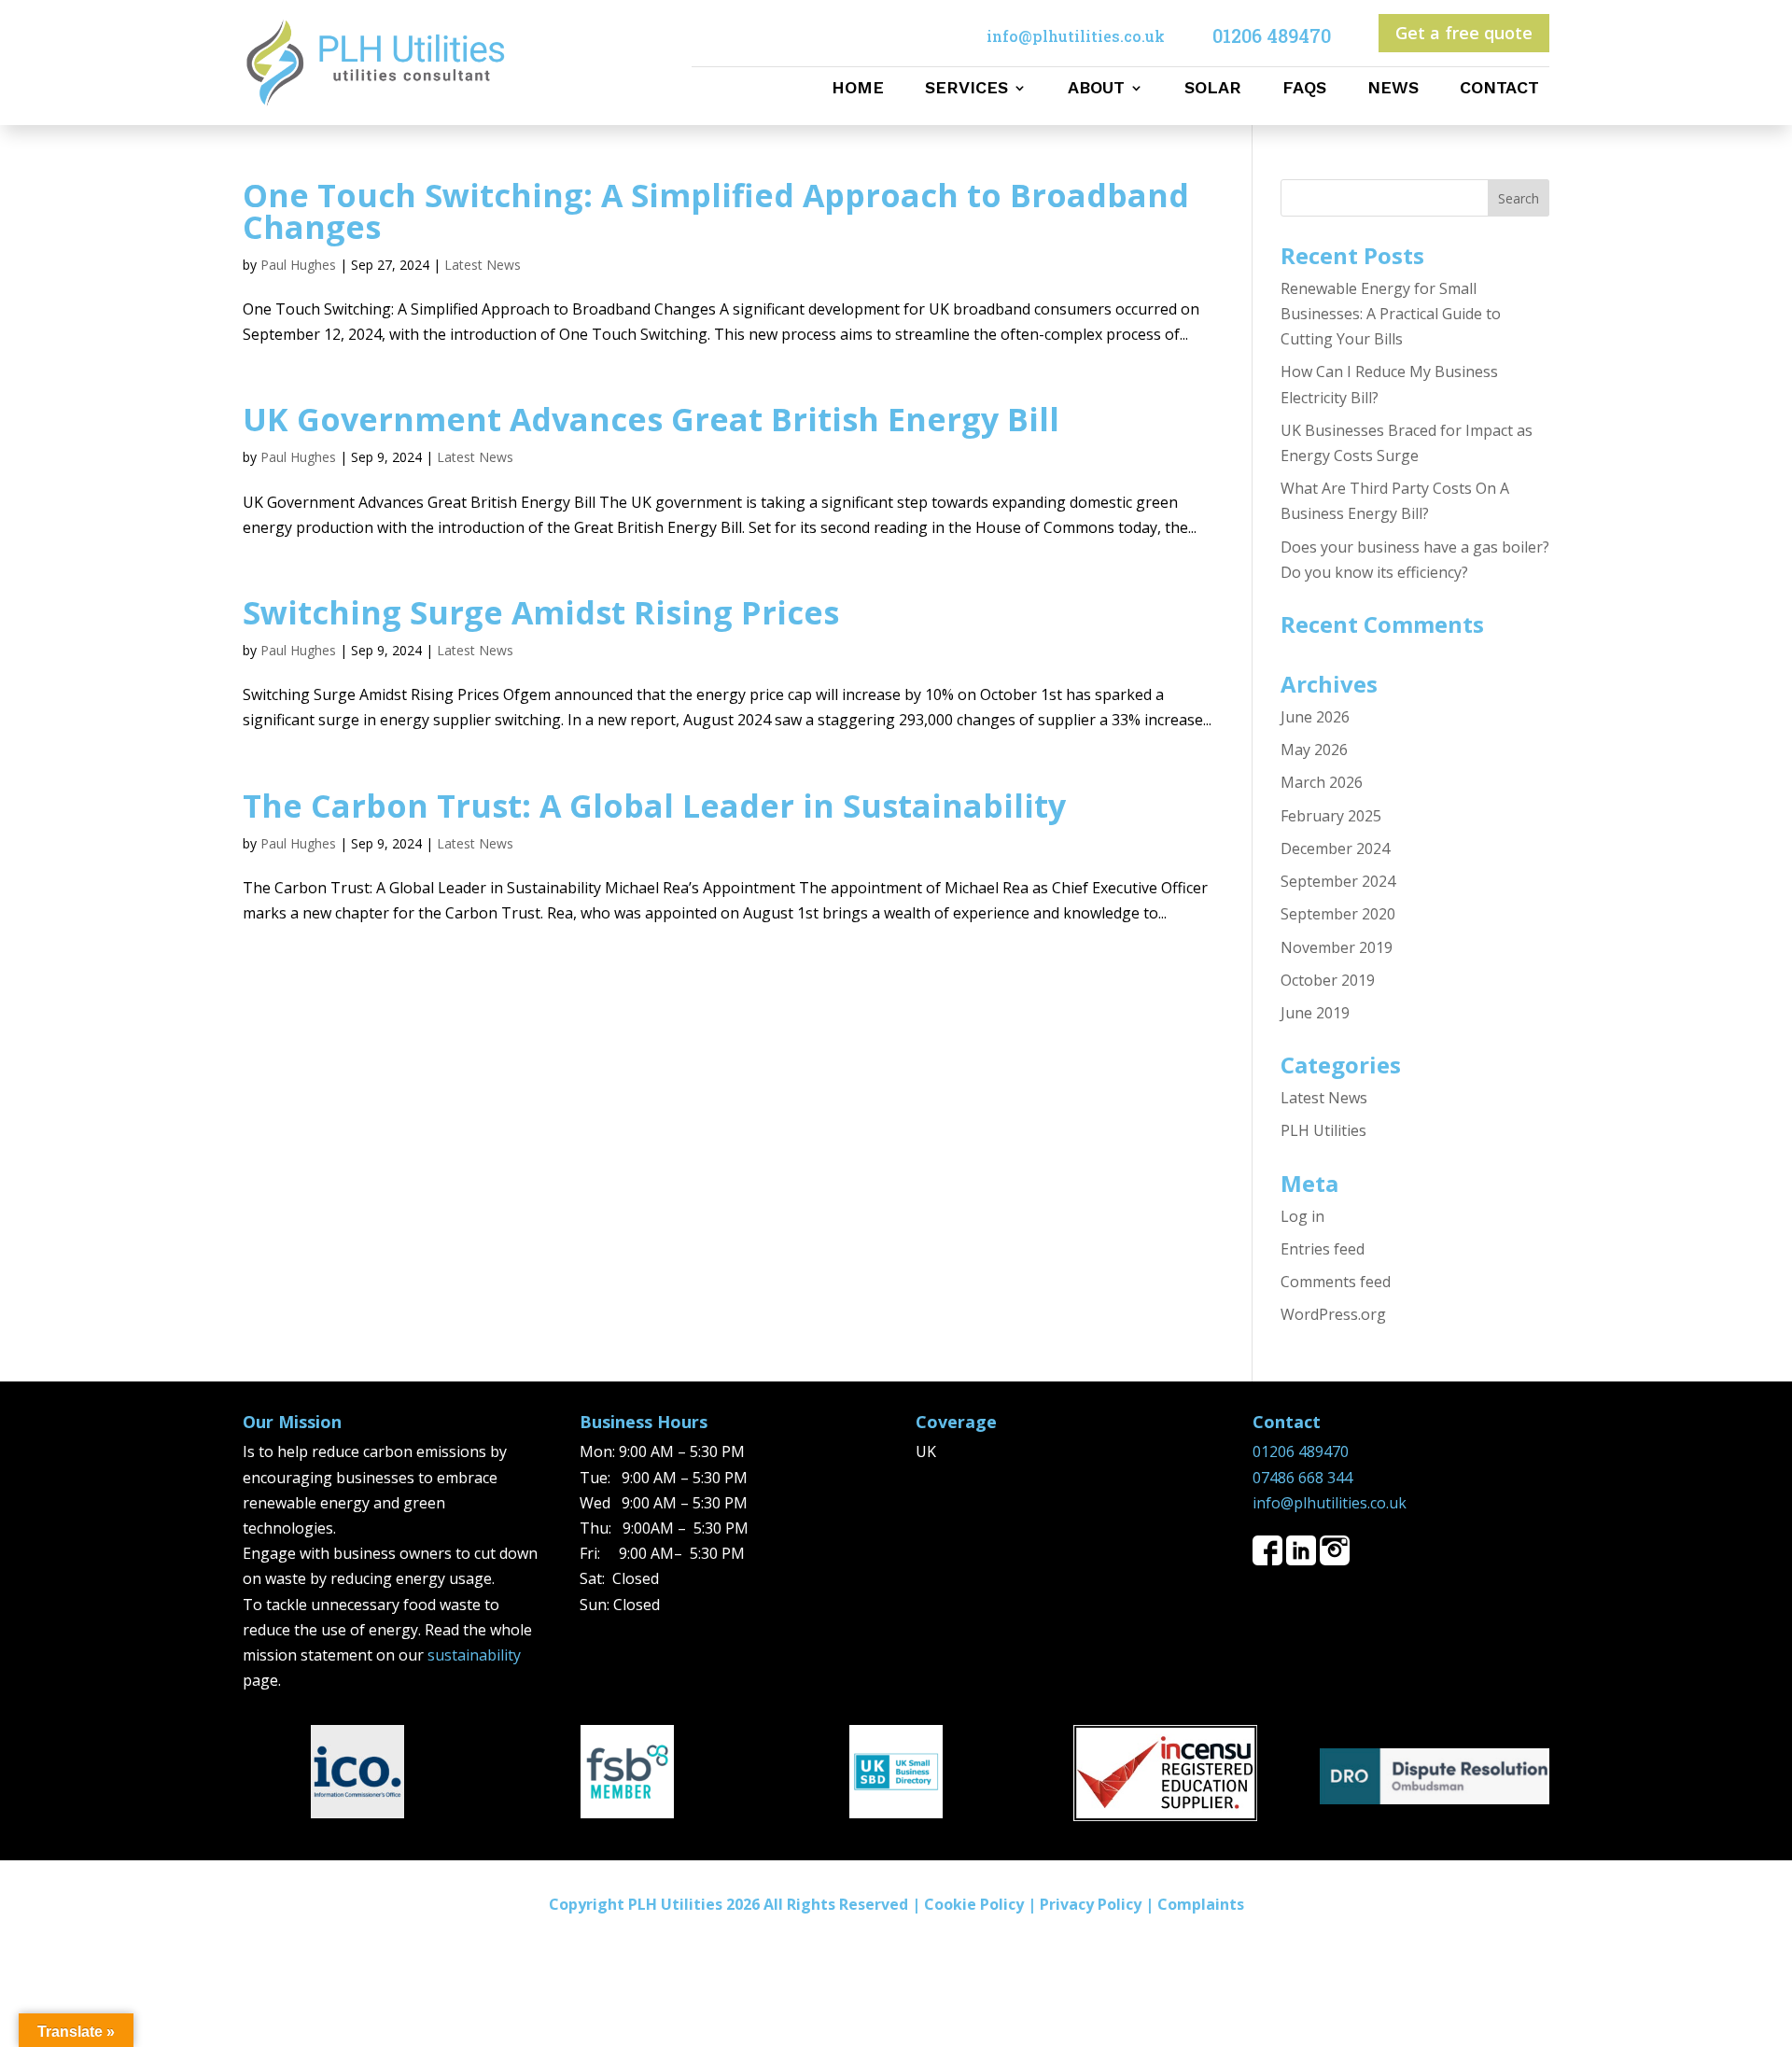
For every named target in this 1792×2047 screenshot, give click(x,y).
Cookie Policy (974, 1904)
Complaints (1201, 1904)
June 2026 (1315, 717)
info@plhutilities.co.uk (1330, 1503)
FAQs (1304, 89)
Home (858, 89)
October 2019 (1328, 980)
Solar (1213, 89)
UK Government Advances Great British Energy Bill (651, 419)
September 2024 (1338, 881)
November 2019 (1337, 947)
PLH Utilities (1323, 1130)
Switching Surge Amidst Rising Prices (541, 612)
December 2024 (1335, 848)
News (1393, 89)
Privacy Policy (1091, 1904)
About (1096, 89)
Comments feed (1336, 1282)
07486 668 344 (1302, 1478)
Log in (1302, 1216)
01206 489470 (1301, 1451)
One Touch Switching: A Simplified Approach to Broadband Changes (716, 211)
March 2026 (1322, 782)
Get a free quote (1464, 33)
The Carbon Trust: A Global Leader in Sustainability (654, 806)
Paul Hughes (298, 265)
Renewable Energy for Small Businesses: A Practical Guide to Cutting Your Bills (1391, 314)
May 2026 (1314, 750)
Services (966, 89)
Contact (1499, 89)
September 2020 (1338, 914)
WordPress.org (1333, 1314)
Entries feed (1323, 1249)
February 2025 (1331, 816)
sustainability (474, 1655)
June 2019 (1315, 1013)
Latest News (483, 265)
